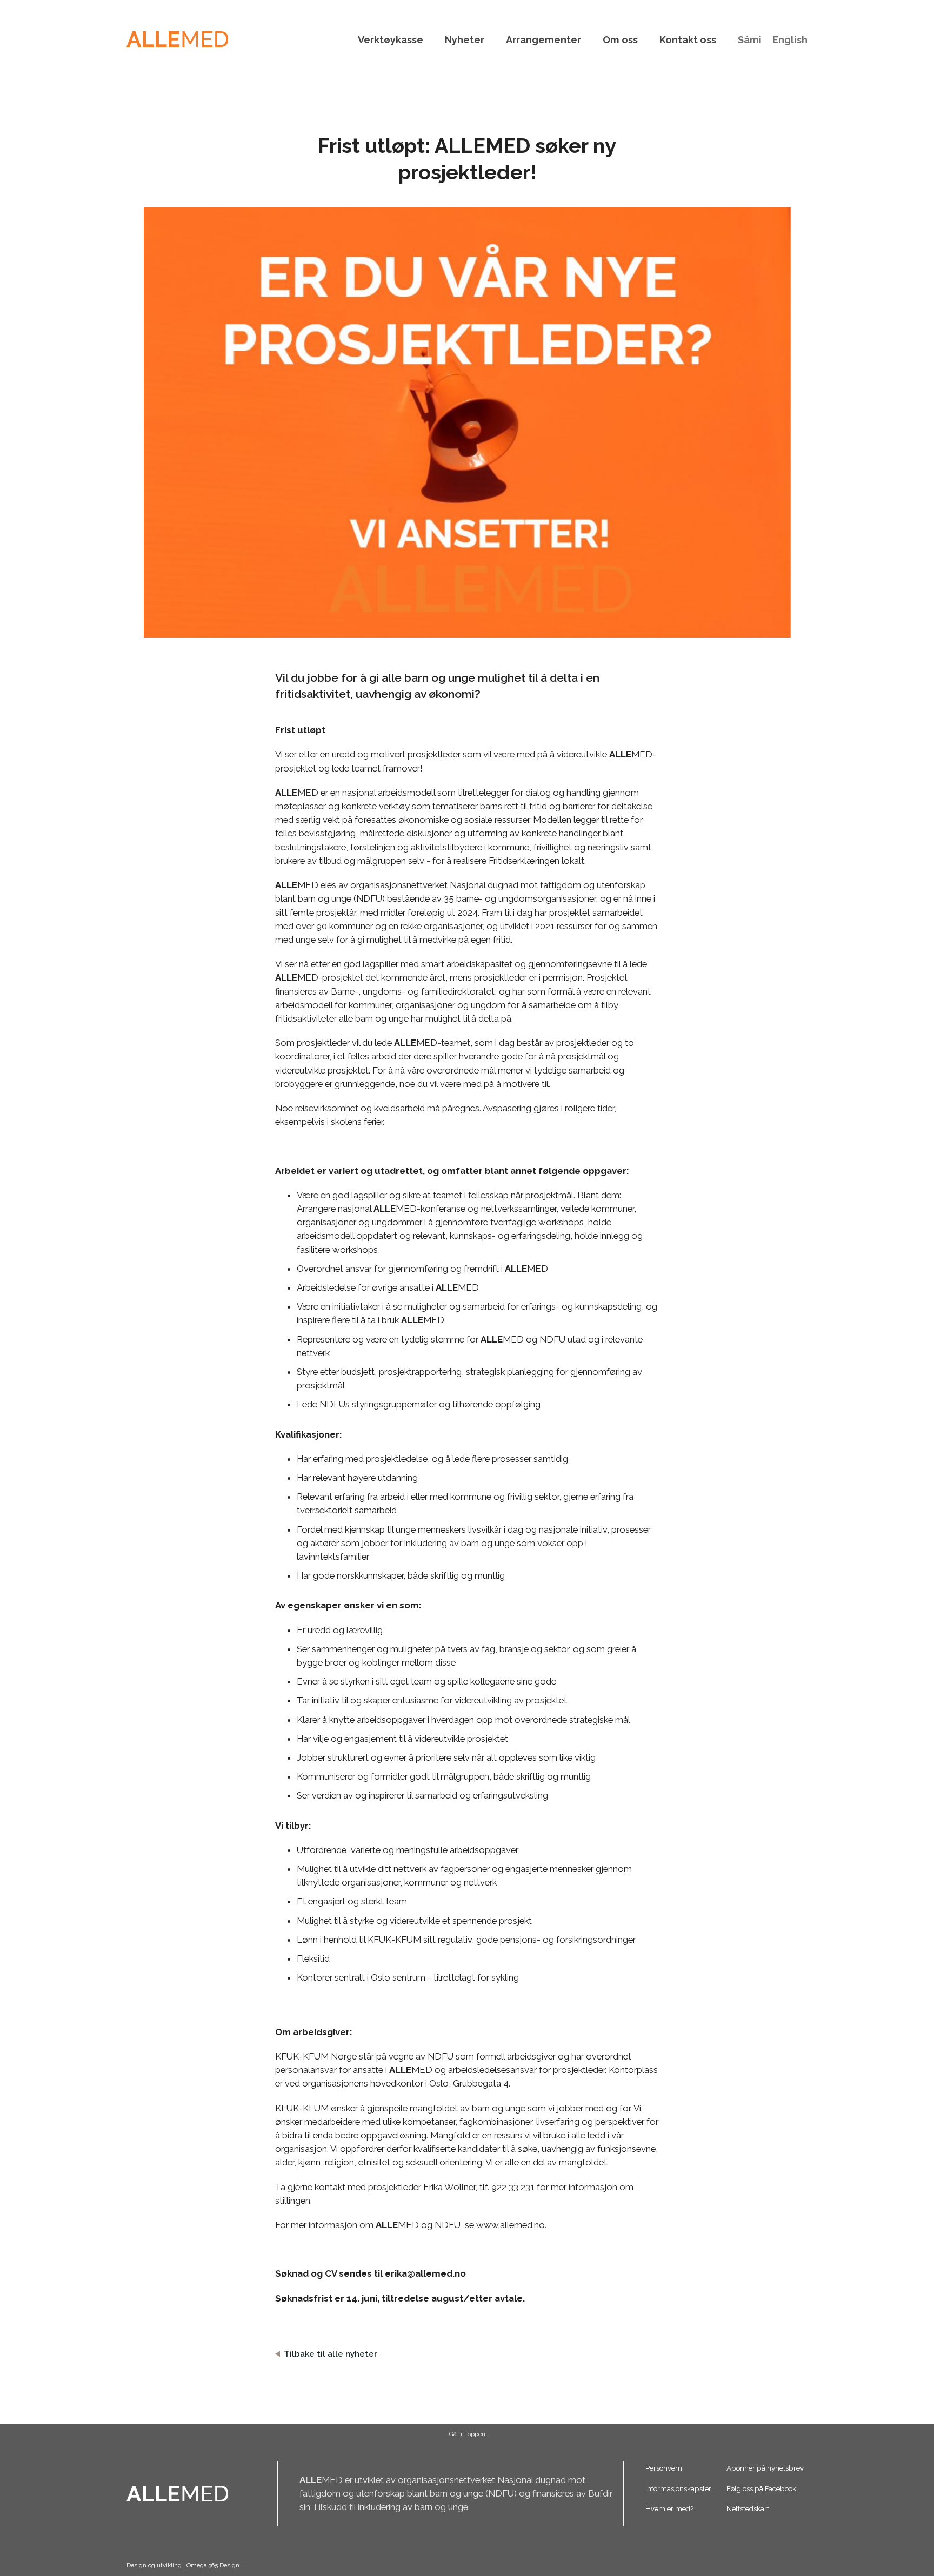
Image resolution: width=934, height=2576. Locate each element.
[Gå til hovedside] (177, 39)
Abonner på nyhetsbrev (765, 2468)
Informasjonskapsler (678, 2488)
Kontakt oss (688, 40)
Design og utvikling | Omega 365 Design (183, 2565)
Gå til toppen (467, 2434)
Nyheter (465, 40)
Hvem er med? (669, 2508)
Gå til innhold (467, 6)
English (790, 40)
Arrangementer (543, 40)
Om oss (620, 40)
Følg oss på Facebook (761, 2488)
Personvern (664, 2468)
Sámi (750, 40)
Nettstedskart (748, 2508)
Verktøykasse (391, 40)
